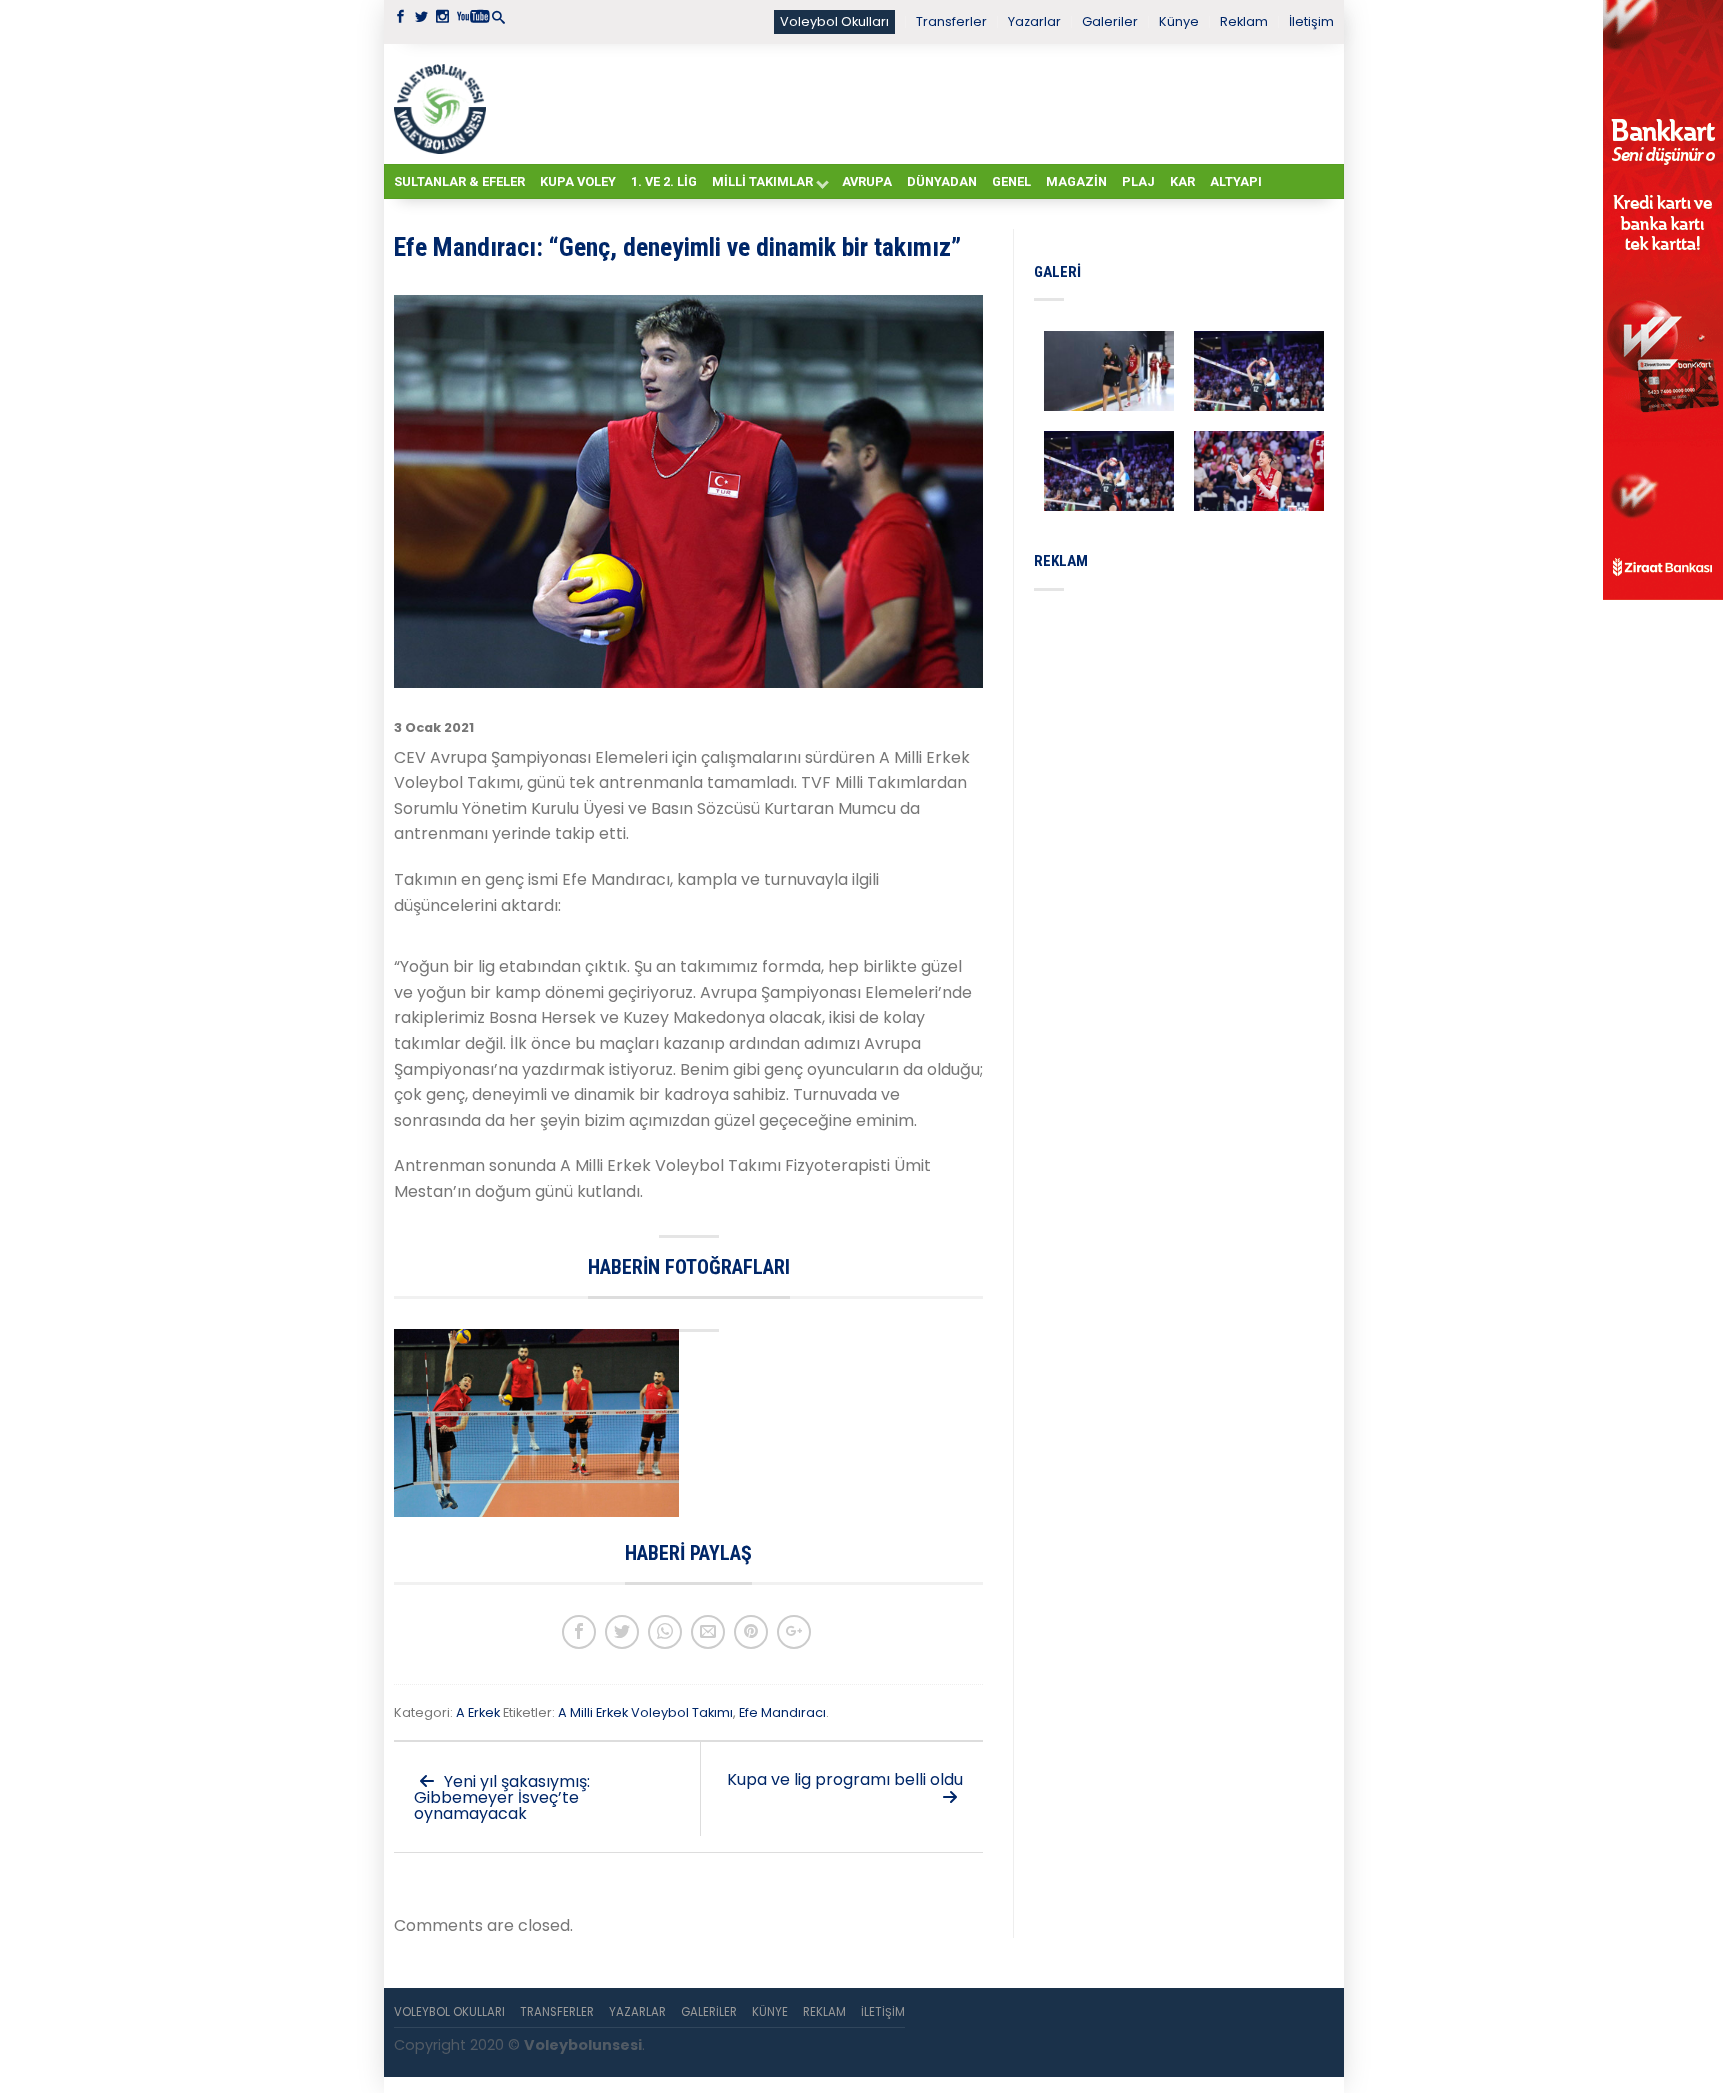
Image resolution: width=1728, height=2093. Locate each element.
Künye (1179, 21)
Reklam (1244, 21)
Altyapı (1236, 181)
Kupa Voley (578, 181)
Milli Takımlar (762, 181)
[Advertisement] (914, 103)
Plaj (1138, 181)
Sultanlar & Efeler (459, 181)
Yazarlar (1034, 21)
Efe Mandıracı (782, 1712)
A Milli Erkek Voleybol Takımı (645, 1712)
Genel (1011, 181)
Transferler (951, 21)
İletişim (1311, 21)
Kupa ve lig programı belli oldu (845, 1779)
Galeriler (1110, 21)
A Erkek (478, 1712)
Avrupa (867, 181)
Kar (1182, 181)
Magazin (1076, 181)
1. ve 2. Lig (664, 181)
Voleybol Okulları (834, 21)
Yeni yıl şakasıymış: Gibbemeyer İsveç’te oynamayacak (502, 1797)
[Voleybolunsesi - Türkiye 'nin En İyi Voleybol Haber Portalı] (444, 104)
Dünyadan (942, 181)
